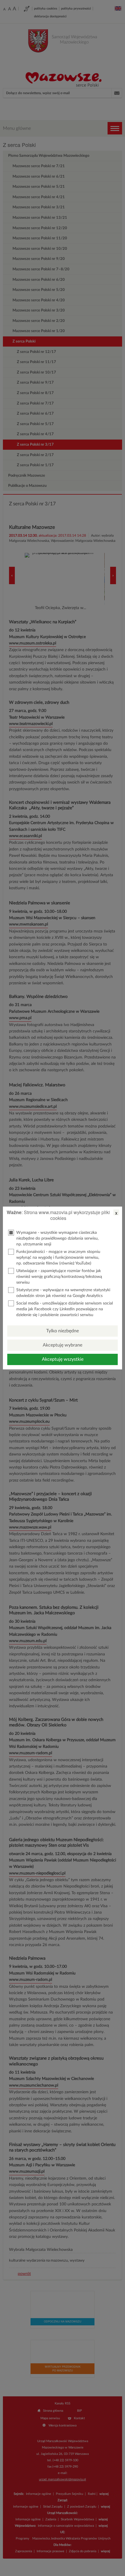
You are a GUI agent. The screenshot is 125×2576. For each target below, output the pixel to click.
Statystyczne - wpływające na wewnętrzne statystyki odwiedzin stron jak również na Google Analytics (63, 1293)
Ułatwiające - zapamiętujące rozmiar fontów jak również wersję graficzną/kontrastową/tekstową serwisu (59, 1277)
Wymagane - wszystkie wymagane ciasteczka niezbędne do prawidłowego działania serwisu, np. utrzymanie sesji (57, 1238)
